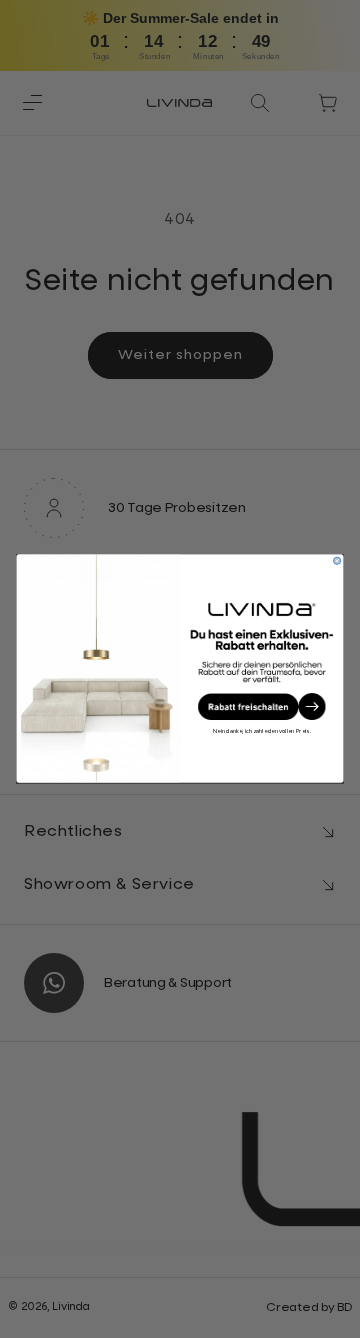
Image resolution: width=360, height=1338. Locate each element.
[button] (261, 706)
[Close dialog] (336, 561)
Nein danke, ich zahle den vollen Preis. (262, 731)
